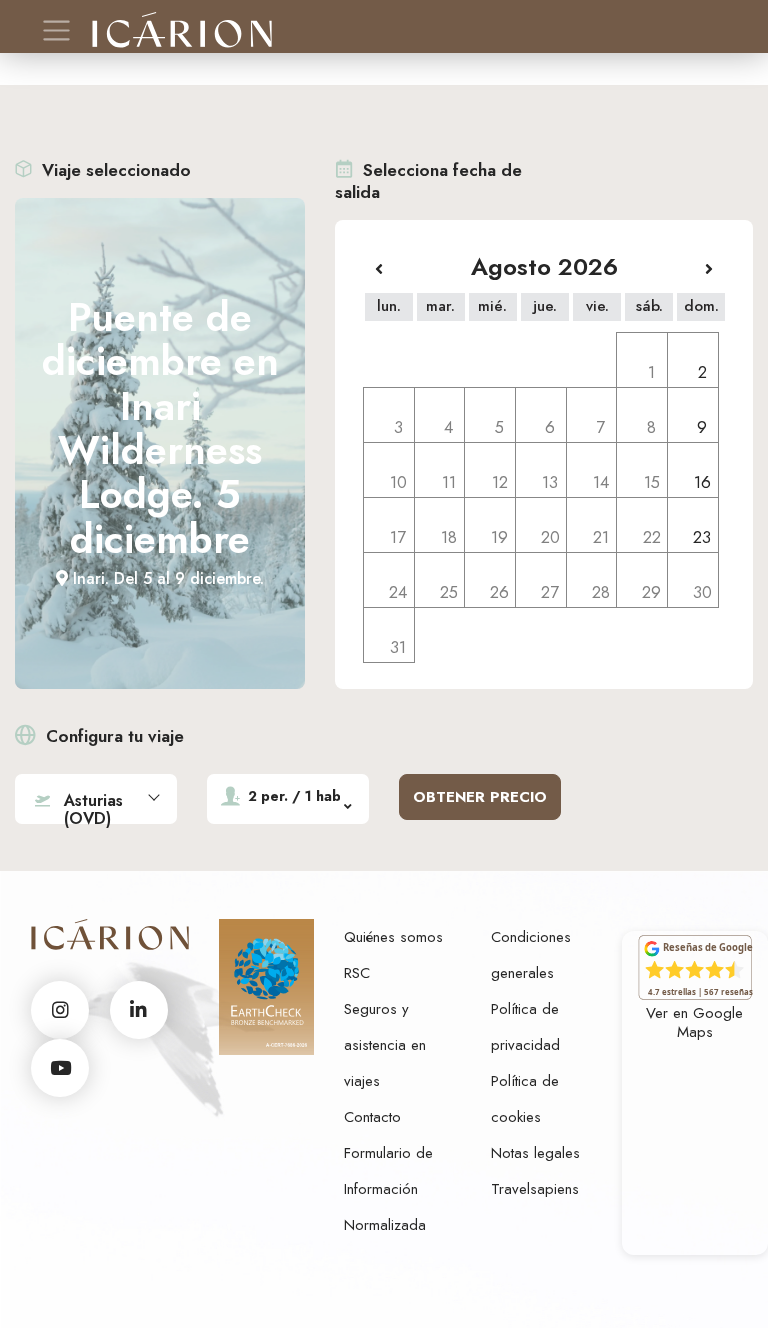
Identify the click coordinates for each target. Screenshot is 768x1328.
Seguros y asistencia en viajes (385, 1045)
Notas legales (535, 1153)
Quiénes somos (393, 937)
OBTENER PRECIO (480, 797)
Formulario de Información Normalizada (388, 1189)
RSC (357, 973)
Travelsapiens (535, 1189)
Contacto (372, 1117)
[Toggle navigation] (56, 31)
